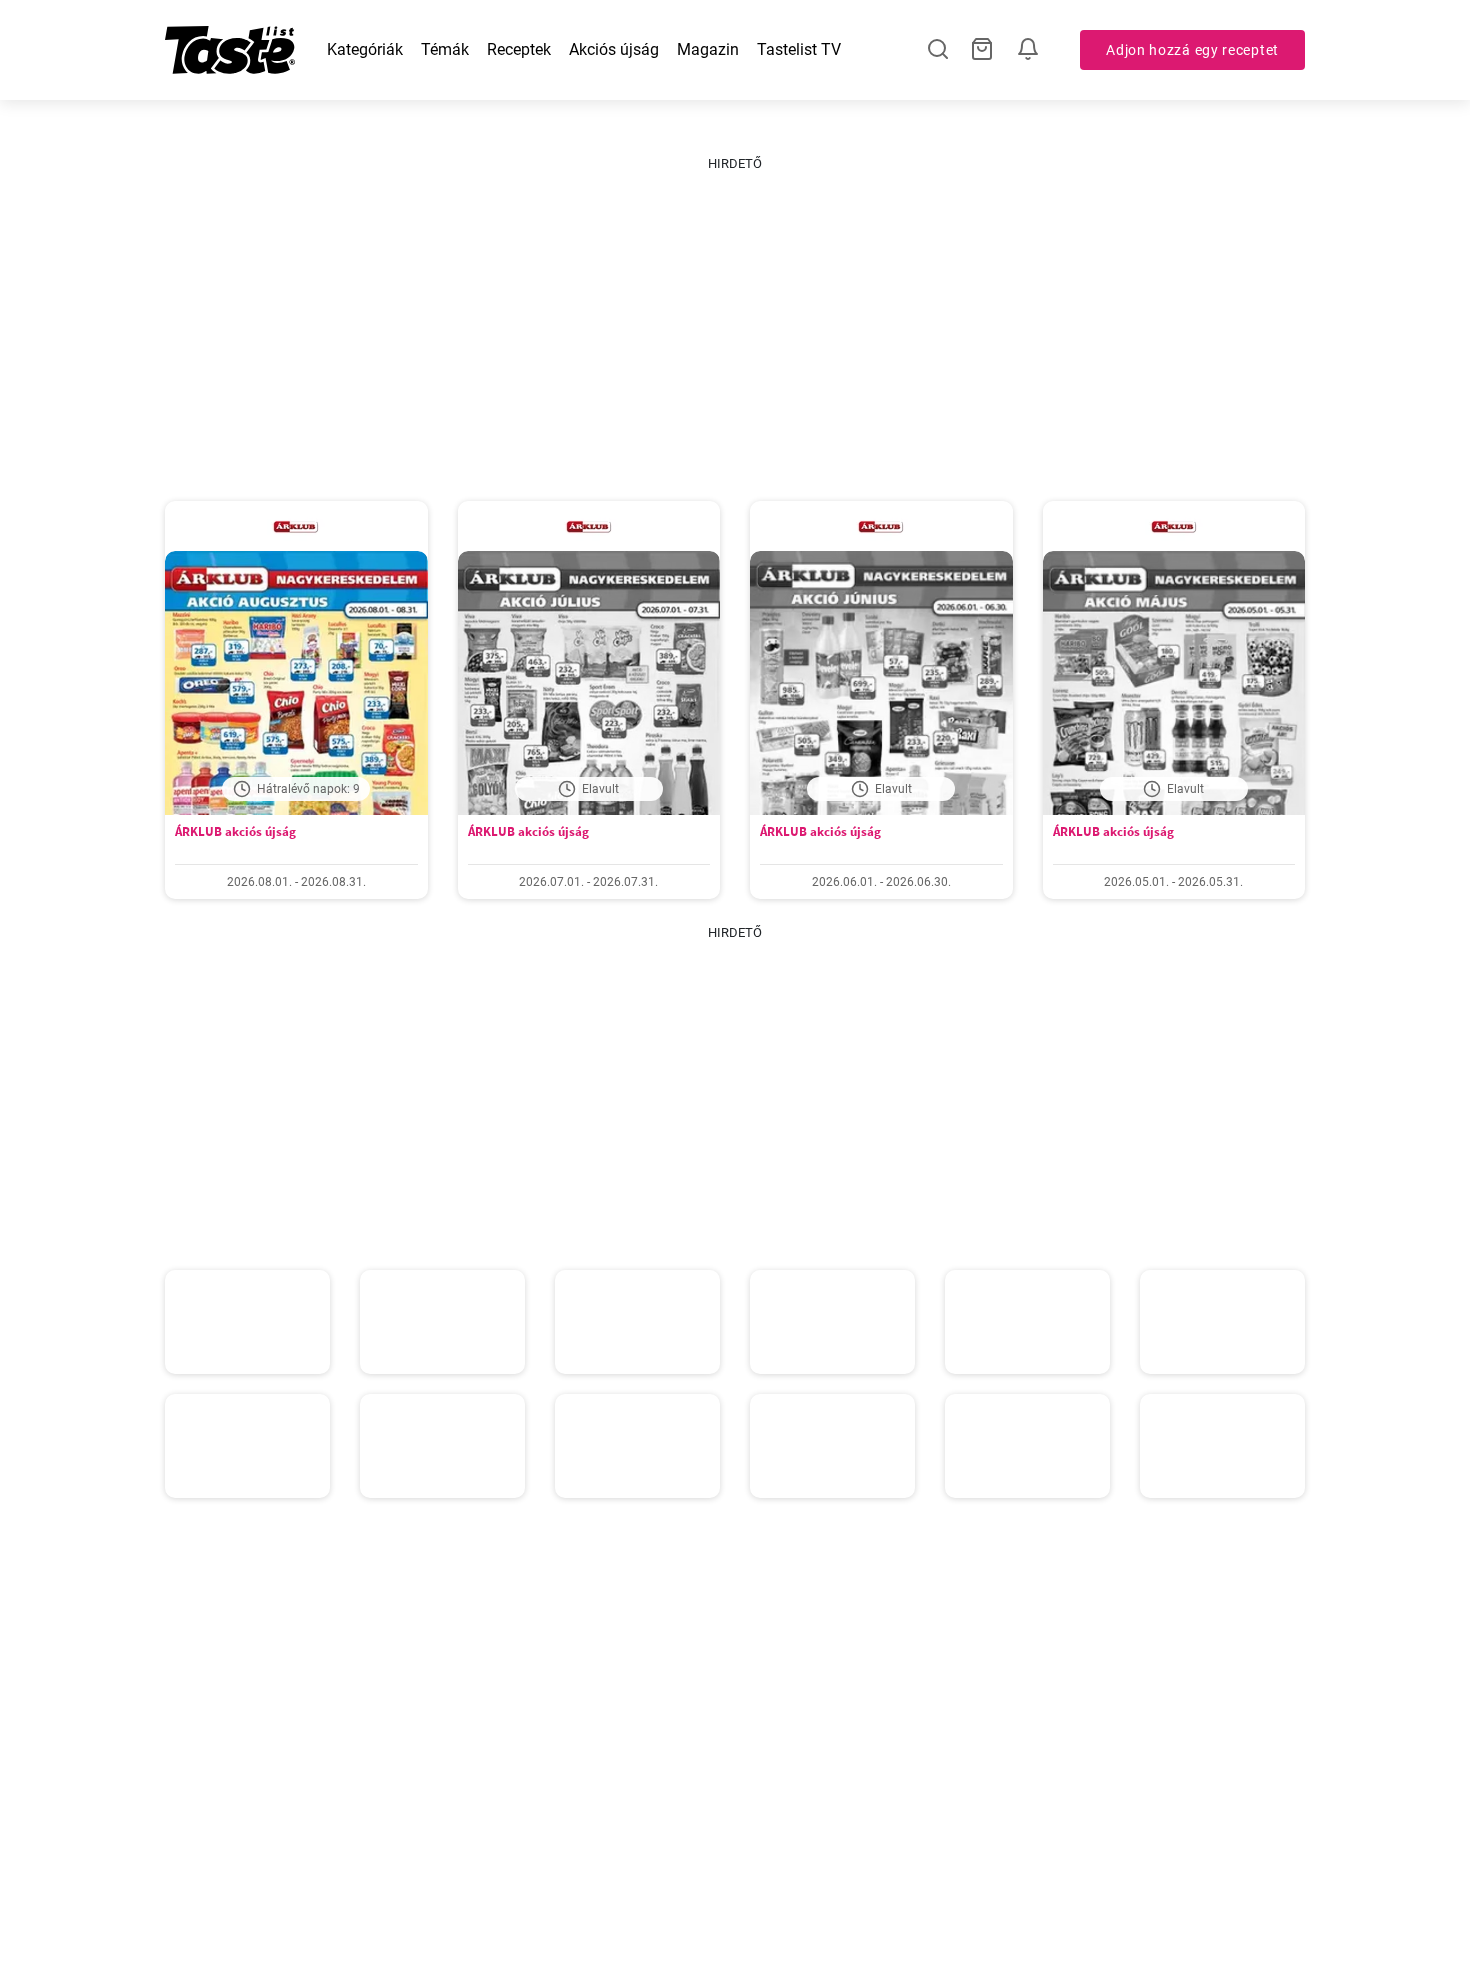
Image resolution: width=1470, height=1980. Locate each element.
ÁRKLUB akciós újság (235, 831)
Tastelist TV (799, 49)
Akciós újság (614, 49)
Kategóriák (365, 49)
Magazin (708, 49)
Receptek (519, 49)
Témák (445, 49)
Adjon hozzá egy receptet (1192, 50)
